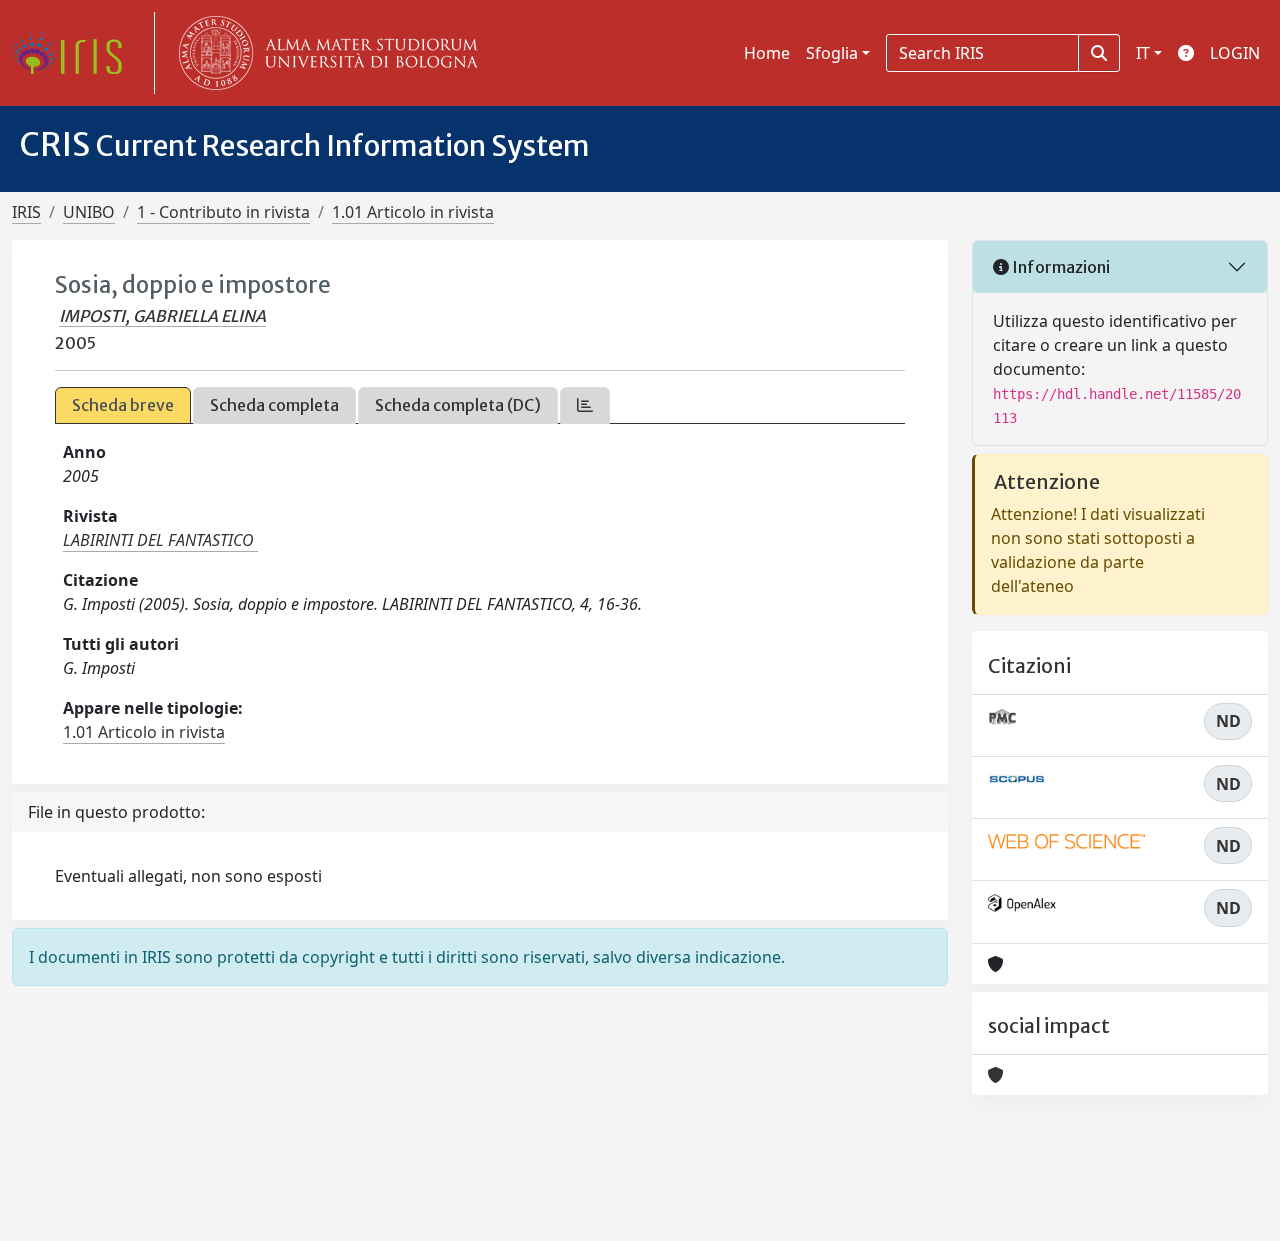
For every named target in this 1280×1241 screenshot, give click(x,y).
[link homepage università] (324, 53)
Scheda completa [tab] (274, 405)
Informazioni (1059, 267)
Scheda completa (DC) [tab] (458, 405)
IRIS (26, 212)
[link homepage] (75, 53)
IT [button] (1143, 53)
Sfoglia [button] (832, 53)
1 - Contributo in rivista (223, 212)
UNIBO (89, 212)
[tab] (585, 405)
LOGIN (1235, 53)
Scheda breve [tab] (123, 405)
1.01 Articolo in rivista (413, 212)
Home (767, 53)
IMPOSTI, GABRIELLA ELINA (162, 316)
